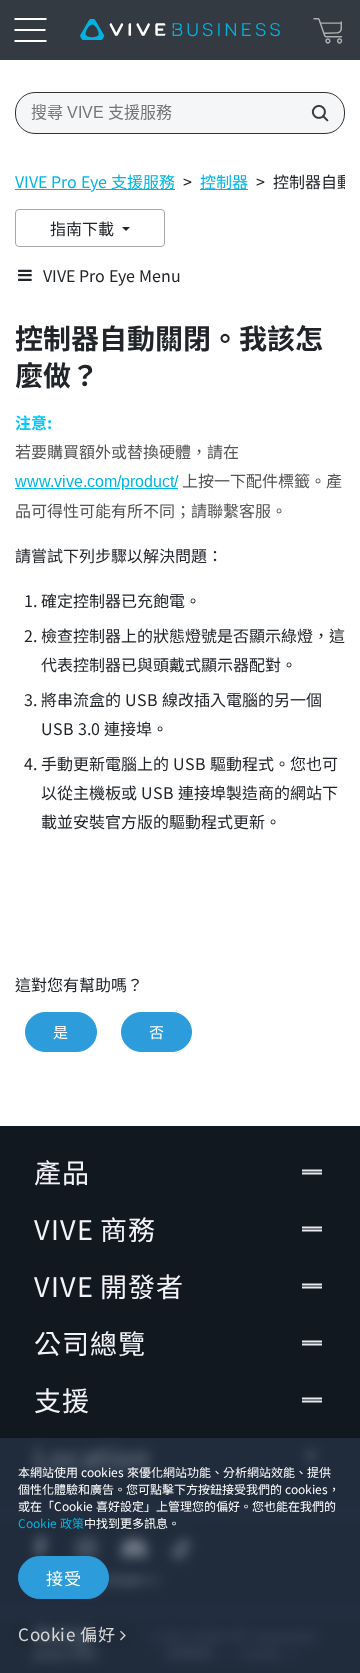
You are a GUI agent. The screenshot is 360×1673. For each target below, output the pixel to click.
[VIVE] (180, 30)
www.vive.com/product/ (96, 481)
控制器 (224, 181)
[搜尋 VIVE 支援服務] (314, 113)
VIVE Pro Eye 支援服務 (95, 181)
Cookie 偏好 (66, 1633)
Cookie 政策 (51, 1522)
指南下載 (84, 228)
